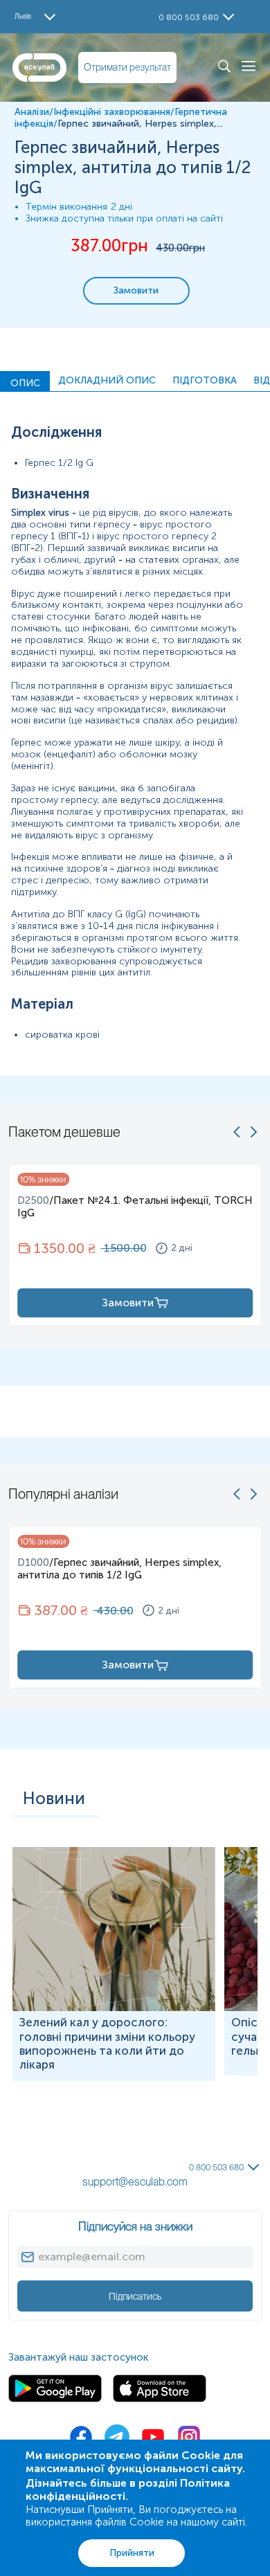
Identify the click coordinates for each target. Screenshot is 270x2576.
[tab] (25, 381)
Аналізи (32, 112)
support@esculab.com (135, 2182)
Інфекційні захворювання (112, 112)
